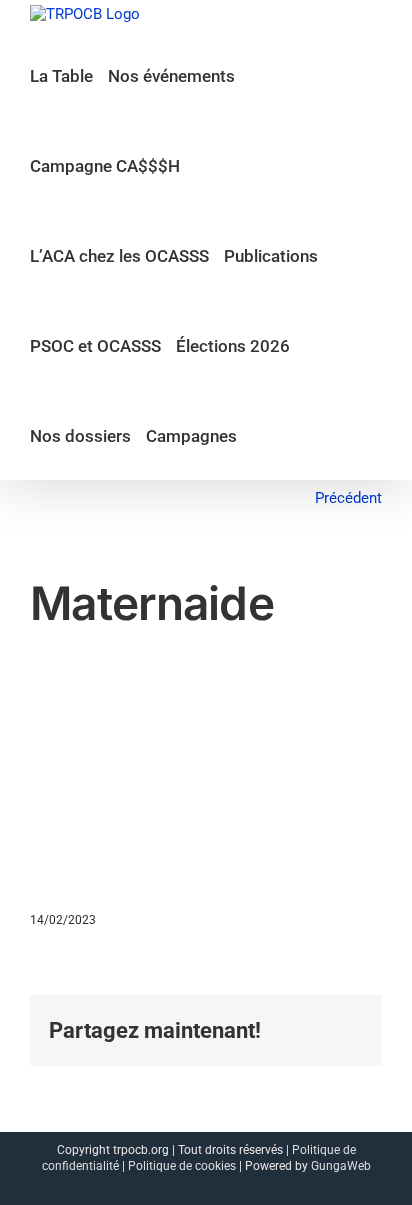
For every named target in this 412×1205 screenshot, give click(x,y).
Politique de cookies (182, 1166)
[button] (258, 435)
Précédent (348, 498)
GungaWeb (341, 1166)
